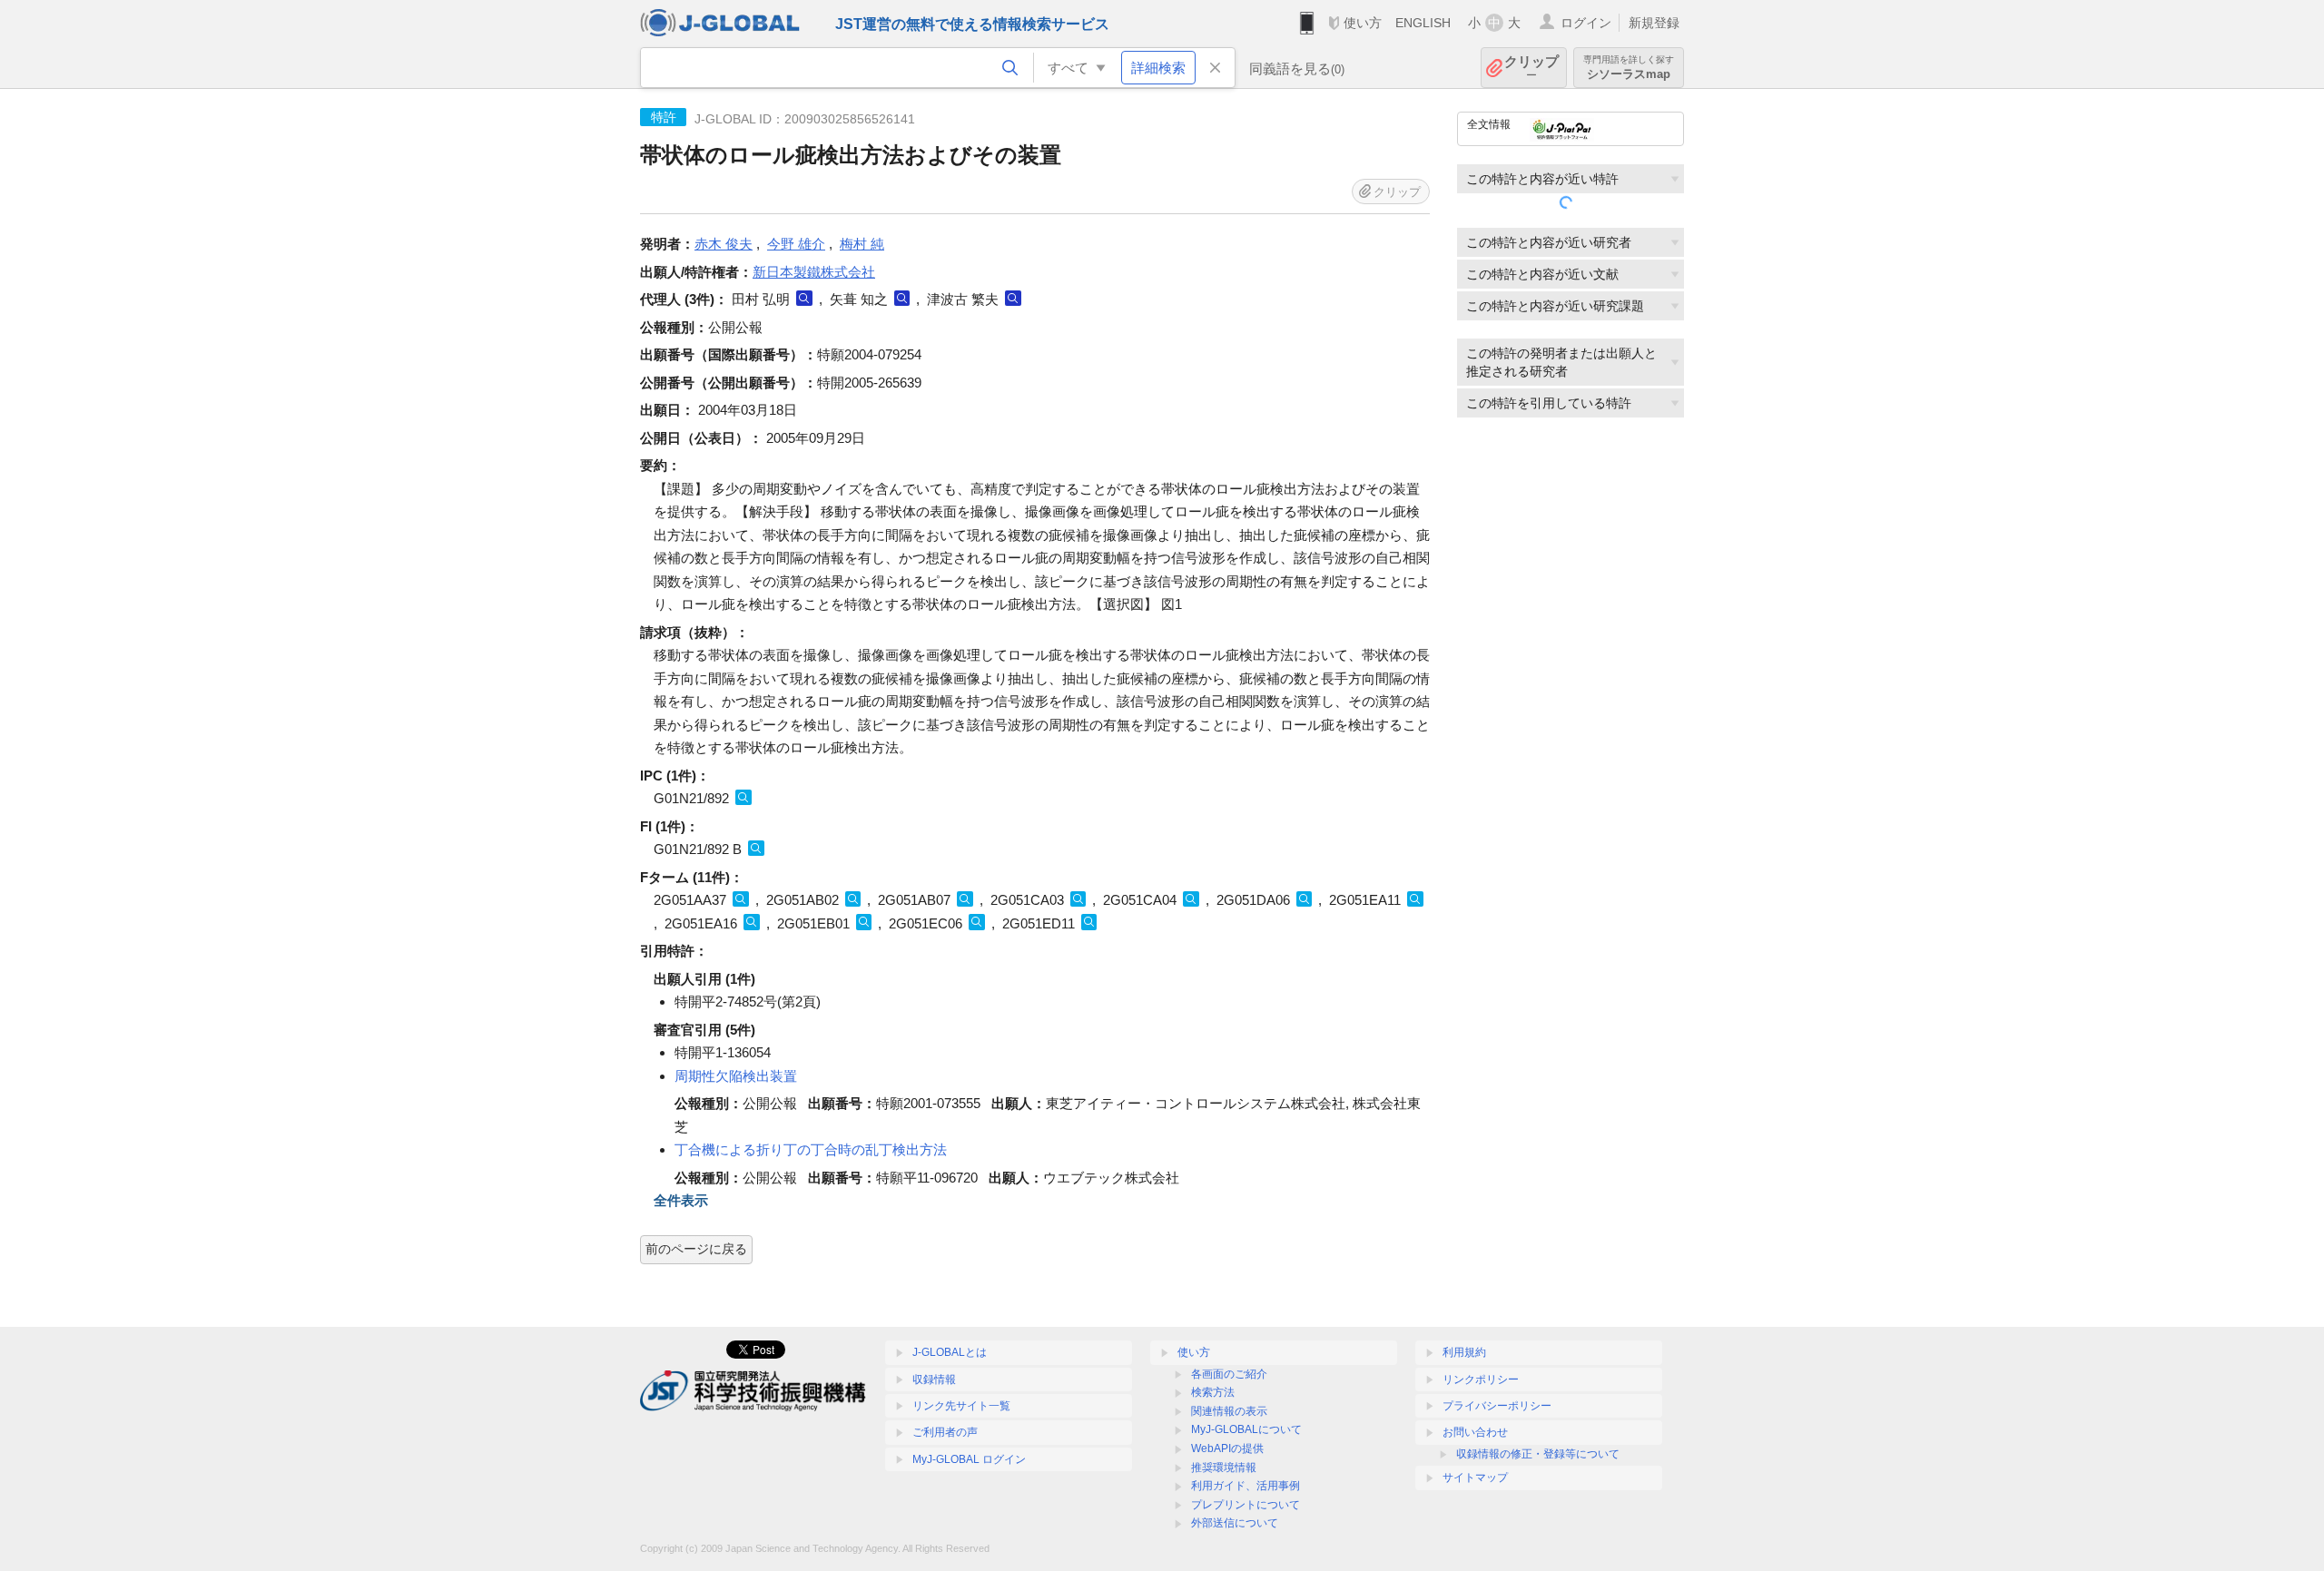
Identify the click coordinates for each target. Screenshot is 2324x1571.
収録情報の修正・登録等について (1538, 1454)
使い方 (1363, 23)
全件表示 (681, 1200)
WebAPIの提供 (1227, 1448)
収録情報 (934, 1380)
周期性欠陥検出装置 (736, 1076)
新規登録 (1654, 23)
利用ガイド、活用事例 (1246, 1486)
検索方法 (1213, 1392)
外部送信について (1235, 1523)
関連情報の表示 (1229, 1411)
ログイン (1586, 23)
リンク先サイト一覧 (961, 1406)
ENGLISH (1423, 23)
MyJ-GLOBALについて (1246, 1429)
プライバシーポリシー (1497, 1406)
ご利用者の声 (945, 1432)
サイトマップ (1475, 1478)
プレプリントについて (1246, 1505)
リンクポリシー (1481, 1380)
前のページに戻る (696, 1249)
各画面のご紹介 (1229, 1374)
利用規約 (1464, 1352)
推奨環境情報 (1224, 1468)
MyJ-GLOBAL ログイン (969, 1459)
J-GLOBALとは (950, 1352)
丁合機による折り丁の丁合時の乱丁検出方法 (811, 1149)
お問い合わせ (1475, 1432)
